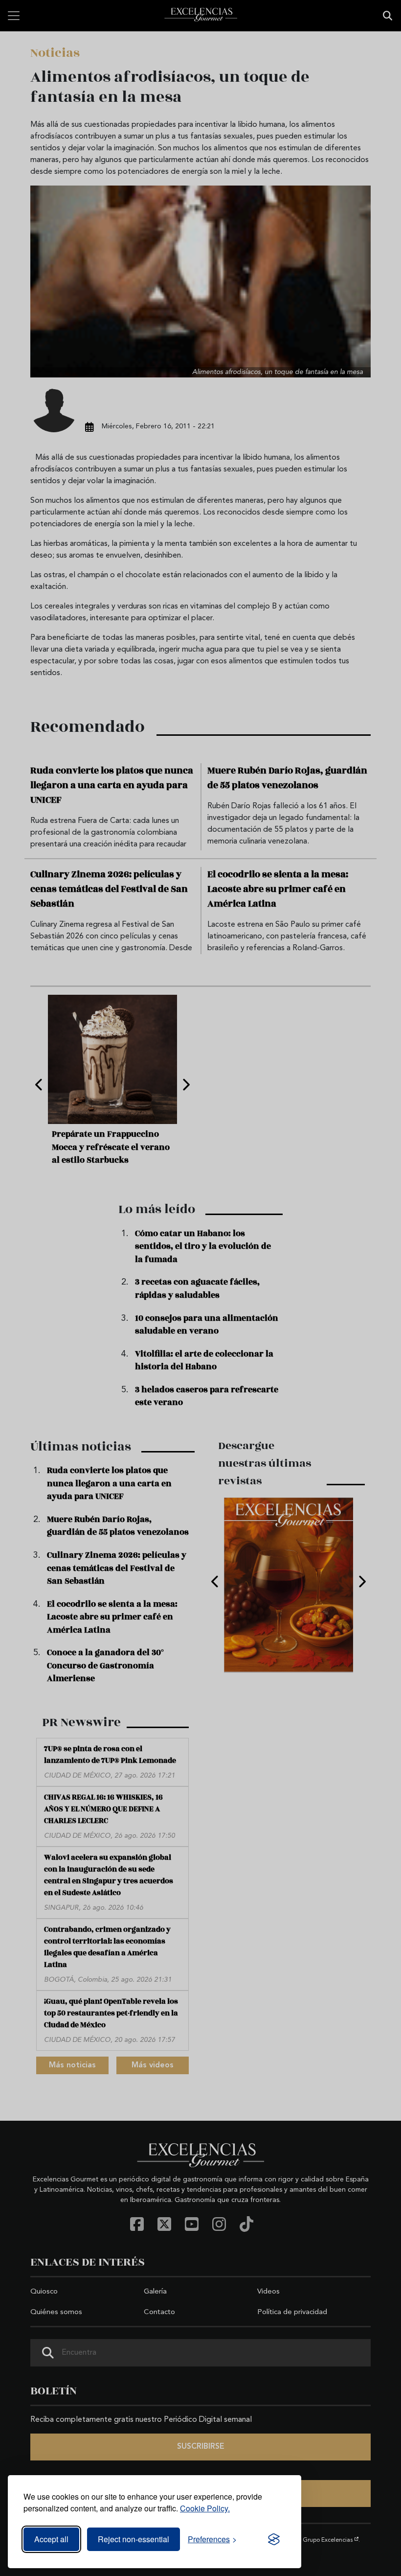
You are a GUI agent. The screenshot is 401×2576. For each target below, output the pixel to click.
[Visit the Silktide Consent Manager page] (274, 2539)
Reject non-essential (134, 2539)
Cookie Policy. (205, 2508)
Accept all (51, 2539)
